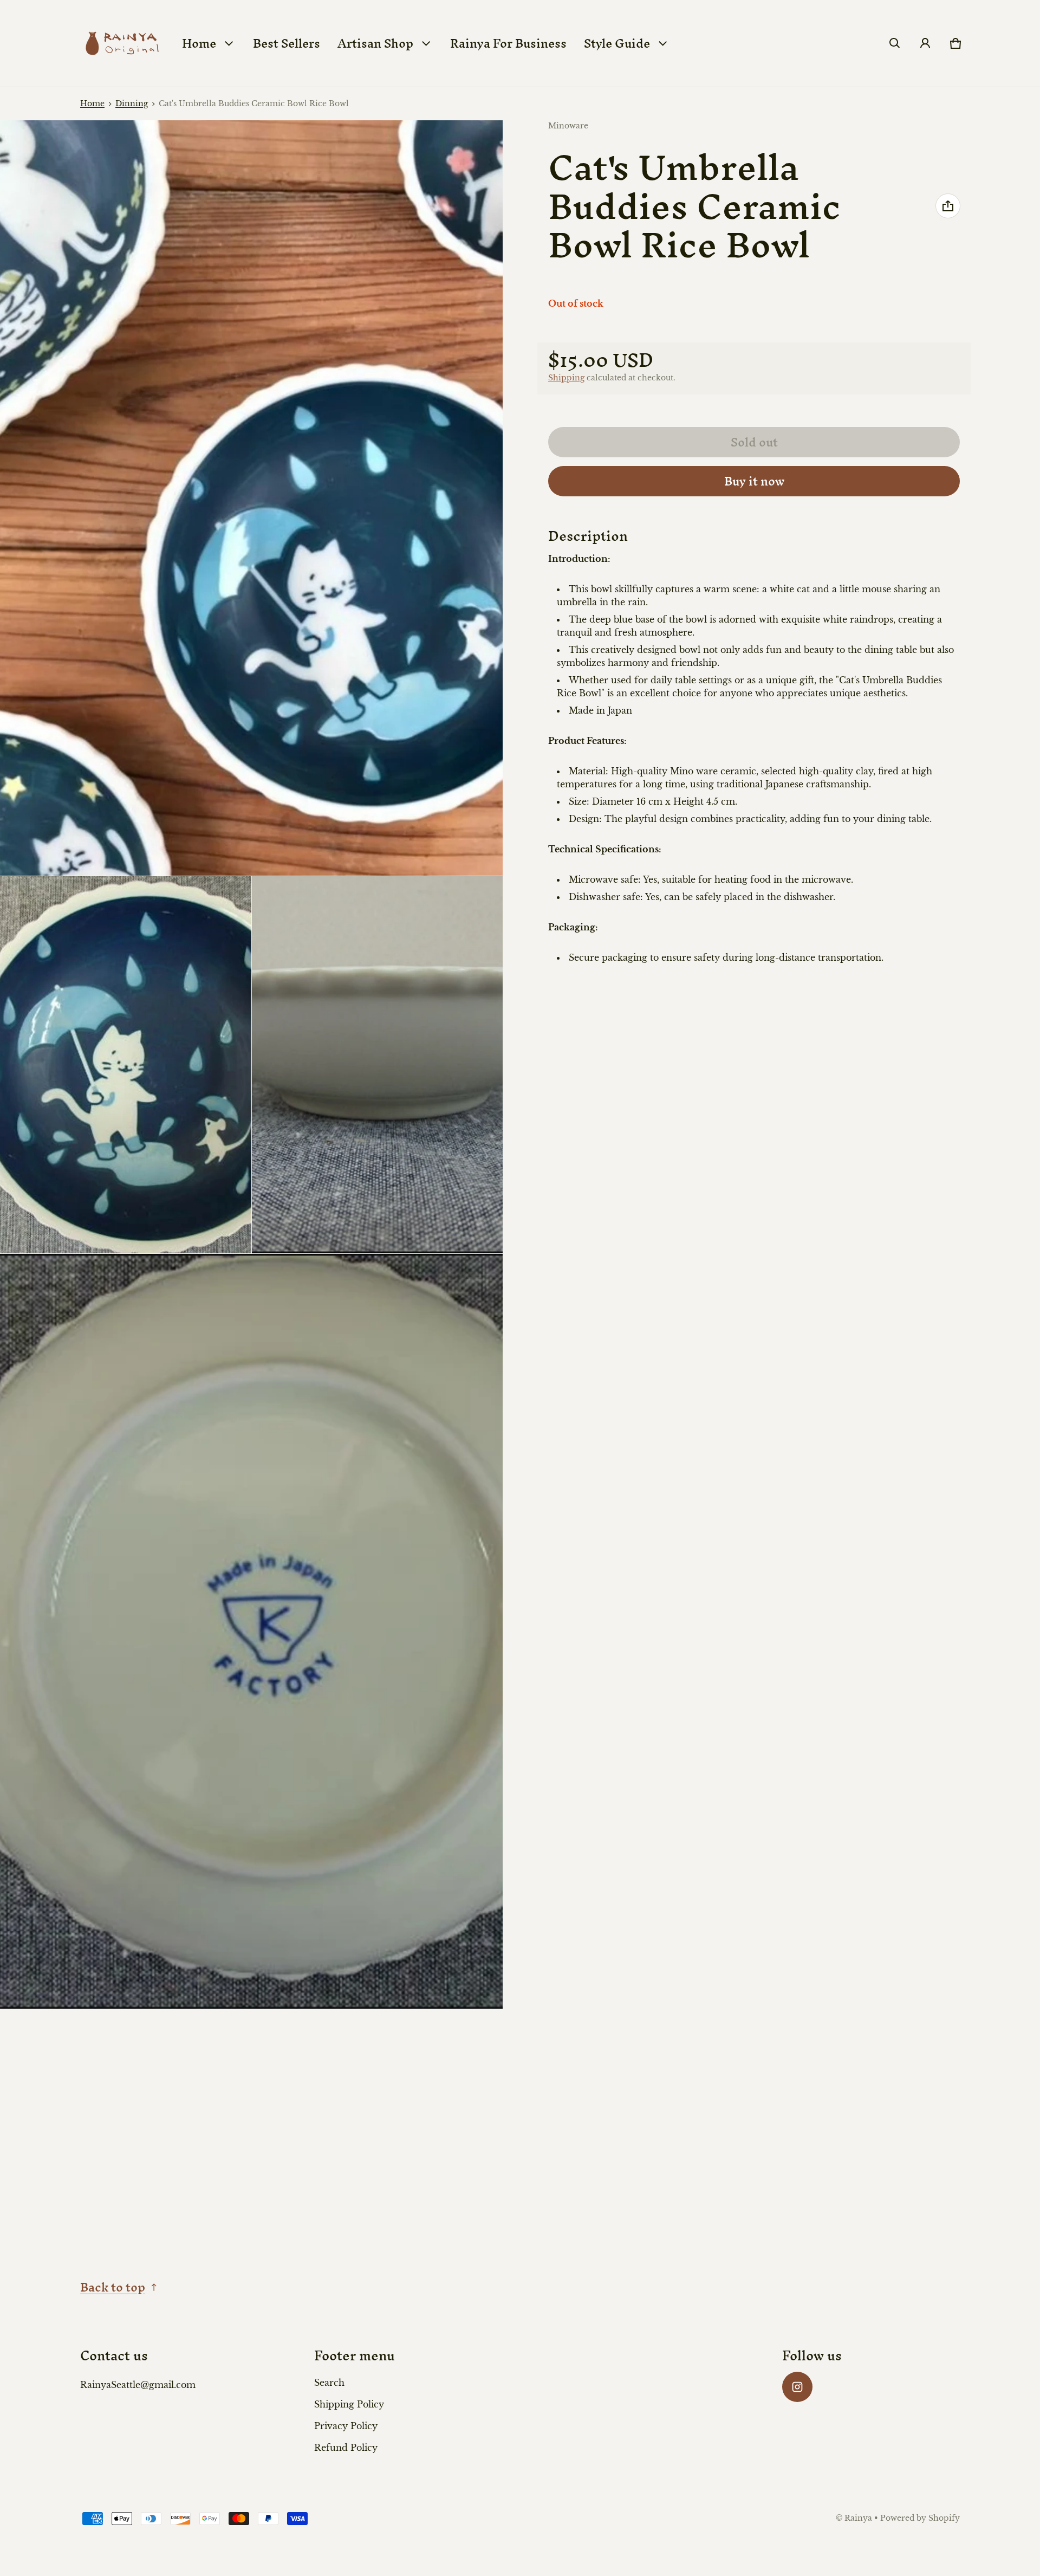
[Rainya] (121, 43)
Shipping (566, 377)
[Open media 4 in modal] (378, 1065)
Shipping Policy (349, 2404)
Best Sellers (287, 43)
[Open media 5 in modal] (252, 1632)
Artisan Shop (375, 43)
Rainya (858, 2518)
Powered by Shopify (920, 2518)
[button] (895, 43)
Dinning (132, 104)
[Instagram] (797, 2387)
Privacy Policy (346, 2426)
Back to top (113, 2287)
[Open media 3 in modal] (126, 1065)
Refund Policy (346, 2448)
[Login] (925, 43)
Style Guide (617, 43)
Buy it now (754, 481)
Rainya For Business (508, 43)
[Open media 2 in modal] (252, 498)
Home (199, 43)
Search (329, 2383)
